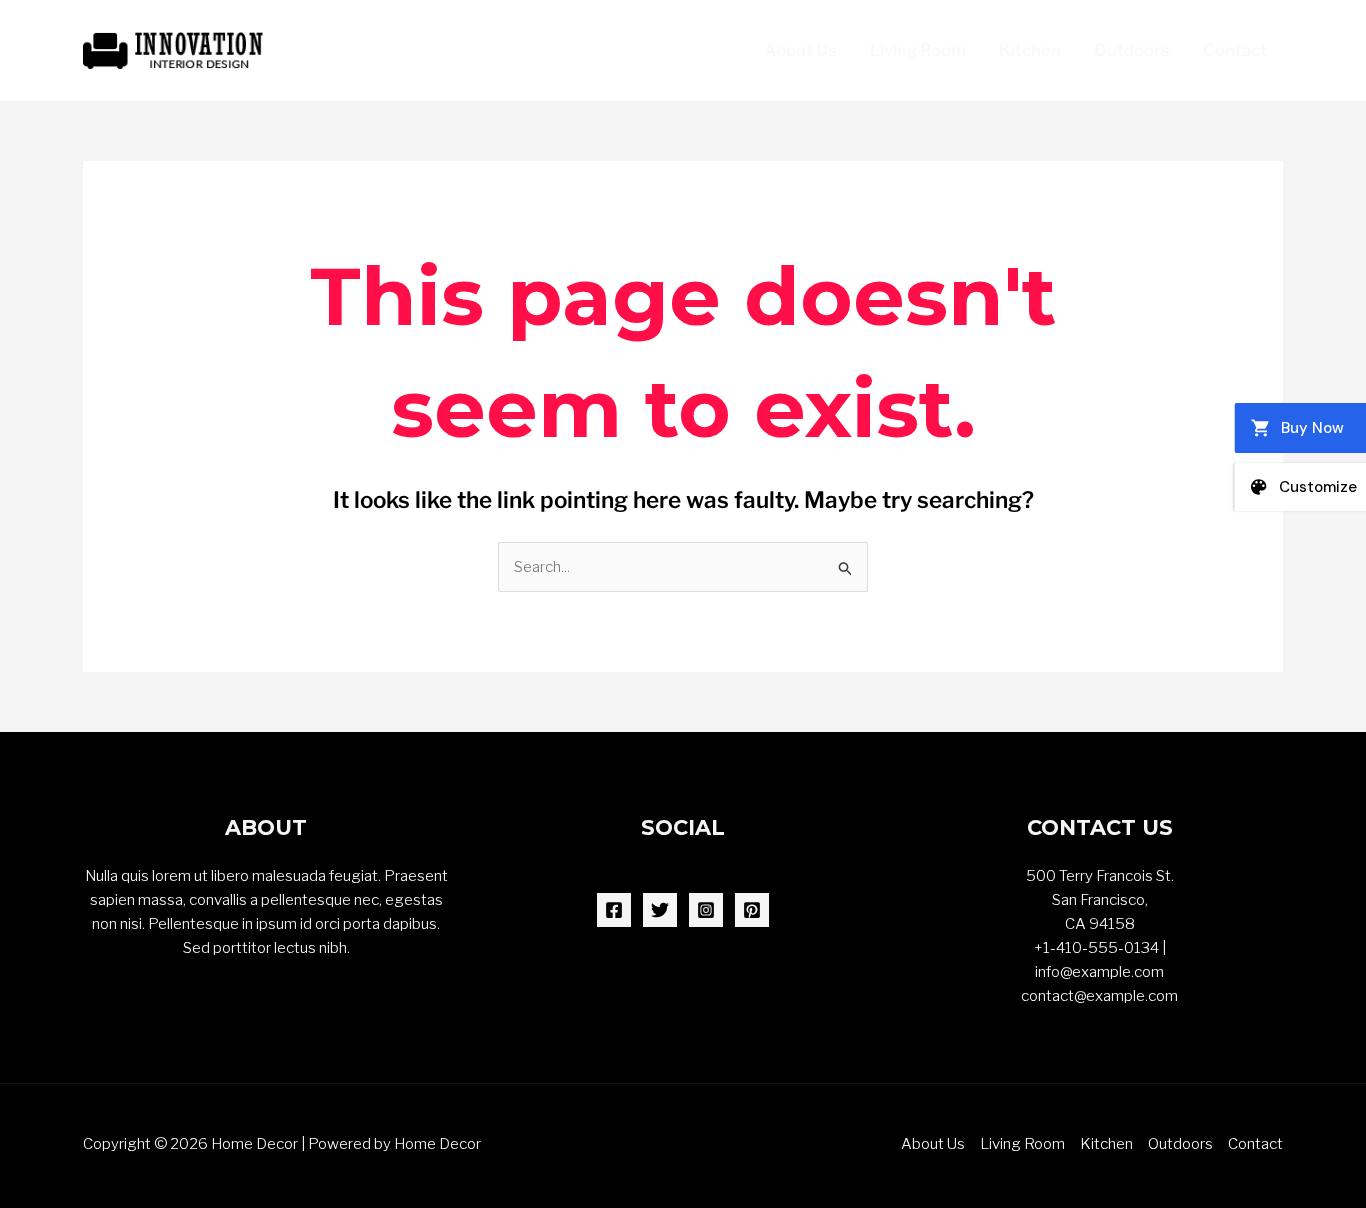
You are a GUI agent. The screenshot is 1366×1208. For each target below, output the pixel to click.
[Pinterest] (752, 910)
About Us (800, 50)
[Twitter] (660, 910)
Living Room (918, 50)
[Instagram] (706, 910)
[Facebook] (614, 910)
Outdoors (1132, 50)
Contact (1235, 50)
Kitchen (1030, 50)
